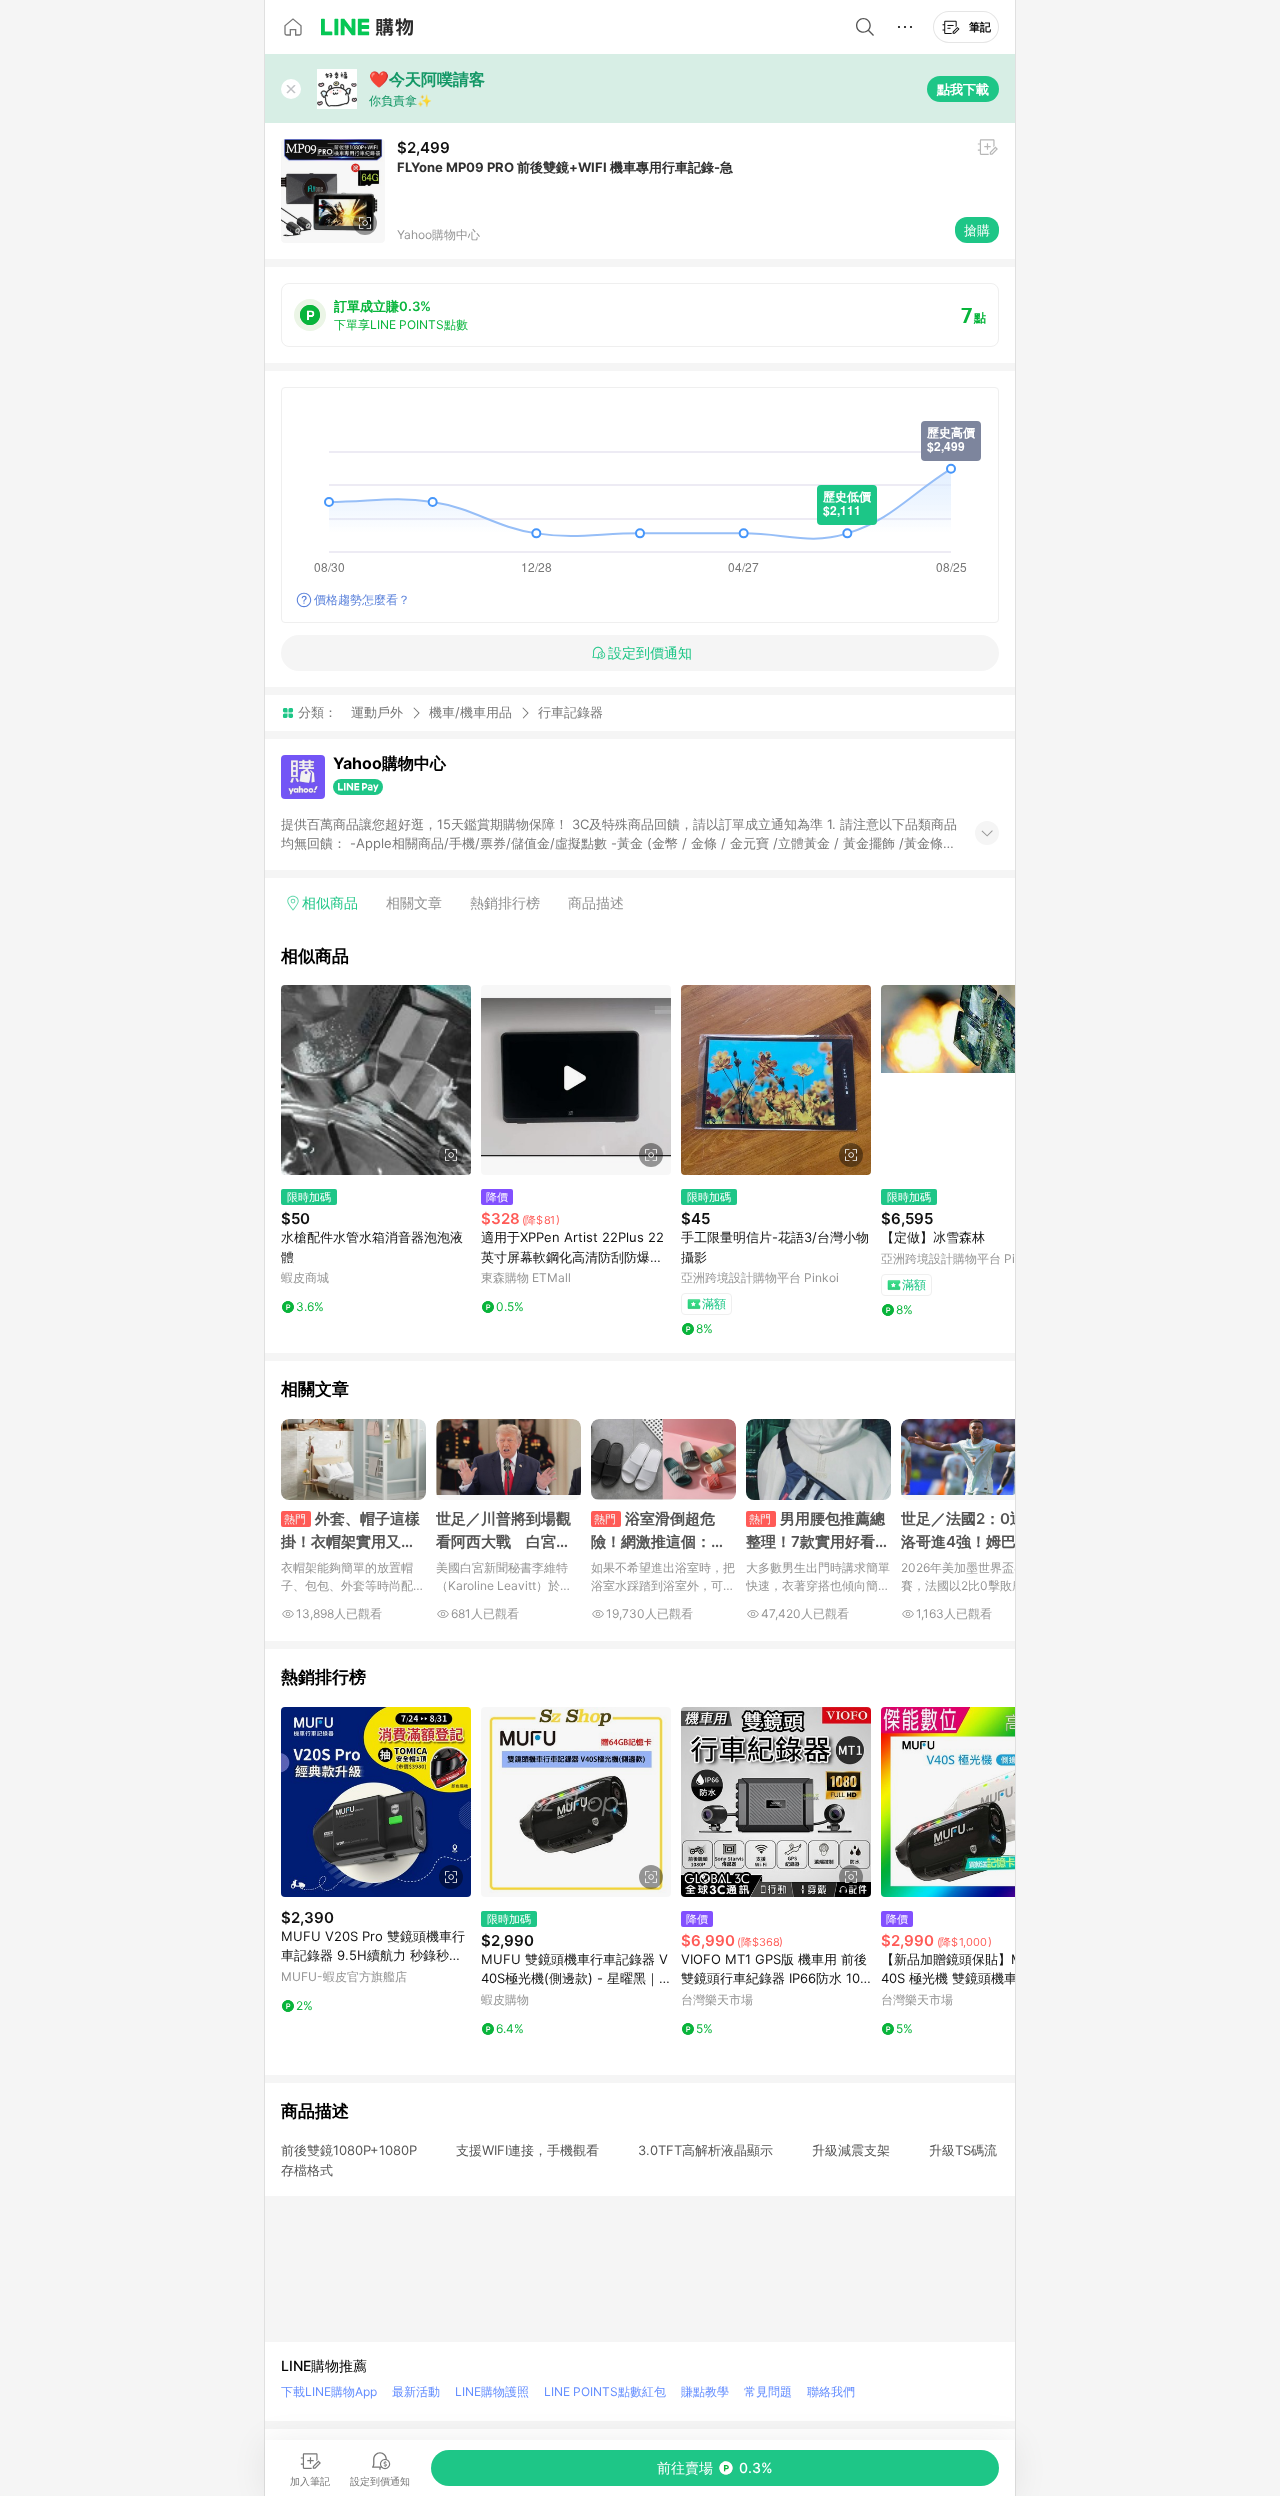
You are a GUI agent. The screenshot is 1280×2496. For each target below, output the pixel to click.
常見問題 (768, 2391)
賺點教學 (705, 2391)
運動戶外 (377, 712)
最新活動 (416, 2391)
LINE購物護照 (492, 2391)
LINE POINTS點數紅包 (605, 2391)
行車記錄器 (570, 712)
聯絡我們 (831, 2391)
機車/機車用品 (470, 712)
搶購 (977, 230)
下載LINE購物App (329, 2391)
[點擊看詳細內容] (376, 1080)
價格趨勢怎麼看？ (362, 599)
